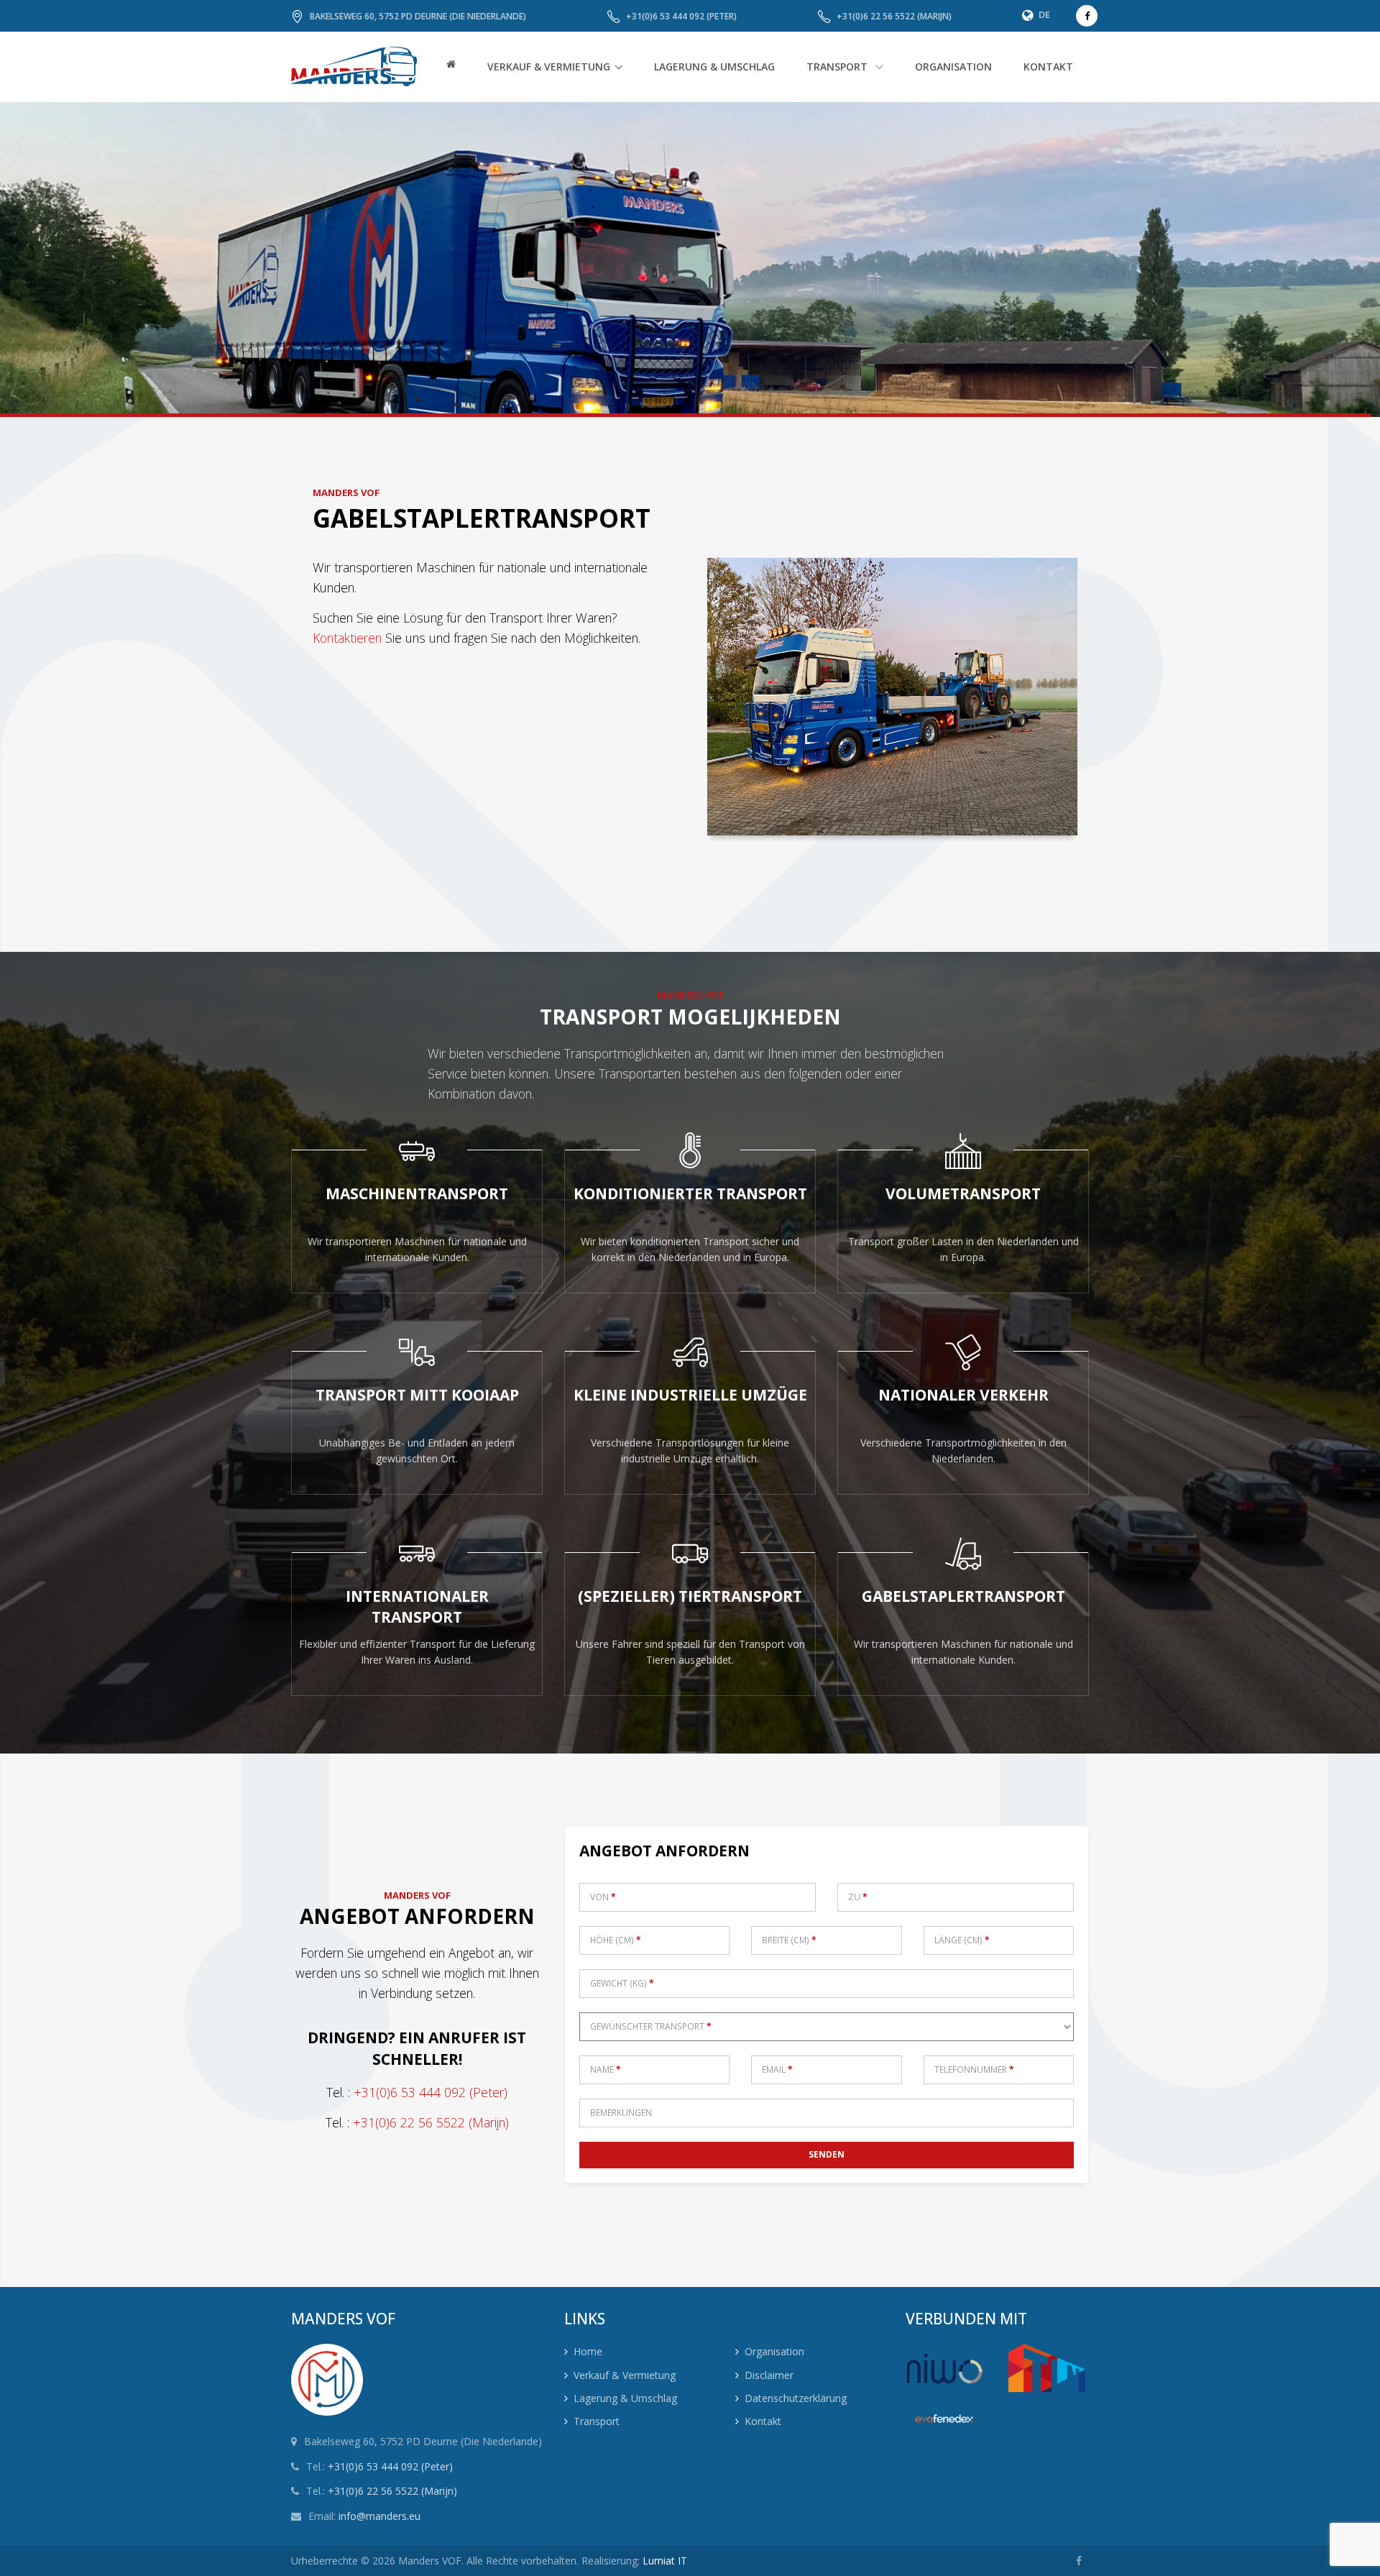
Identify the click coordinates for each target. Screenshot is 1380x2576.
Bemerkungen (621, 2113)
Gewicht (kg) (622, 1983)
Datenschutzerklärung (796, 2398)
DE (1044, 14)
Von (603, 1897)
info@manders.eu (379, 2516)
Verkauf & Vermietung (549, 67)
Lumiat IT (665, 2561)
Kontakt (763, 2421)
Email (777, 2069)
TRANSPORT (838, 67)
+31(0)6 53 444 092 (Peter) (681, 16)
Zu (858, 1897)
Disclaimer (769, 2375)
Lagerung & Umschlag (625, 2398)
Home (588, 2351)
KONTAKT (1048, 67)
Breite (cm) (789, 1940)
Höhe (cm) (616, 1940)
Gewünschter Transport (651, 2026)
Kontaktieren (347, 638)
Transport (597, 2421)
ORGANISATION (953, 67)
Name (606, 2069)
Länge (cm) (962, 1940)
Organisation (774, 2351)
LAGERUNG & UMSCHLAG (714, 67)
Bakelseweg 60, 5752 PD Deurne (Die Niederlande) (418, 16)
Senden (827, 2154)
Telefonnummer (974, 2069)
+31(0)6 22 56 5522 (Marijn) (894, 16)
